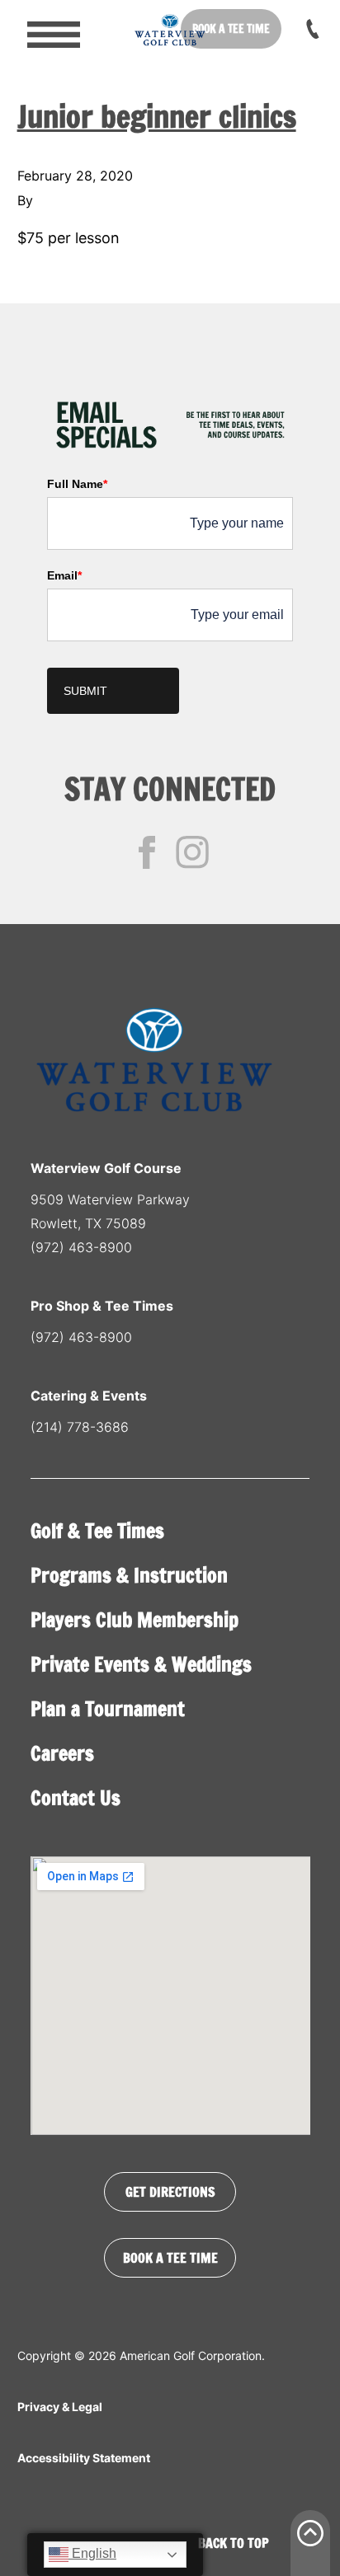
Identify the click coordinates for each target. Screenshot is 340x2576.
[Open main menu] (42, 29)
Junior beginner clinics (157, 117)
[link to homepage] (170, 29)
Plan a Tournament (108, 1709)
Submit (85, 691)
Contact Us (76, 1798)
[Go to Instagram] (192, 852)
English (92, 2553)
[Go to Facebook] (147, 852)
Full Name (77, 484)
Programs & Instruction (129, 1575)
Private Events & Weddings (141, 1664)
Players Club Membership (135, 1620)
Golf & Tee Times (97, 1531)
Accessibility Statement (84, 2458)
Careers (62, 1753)
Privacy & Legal (60, 2407)
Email (64, 575)
